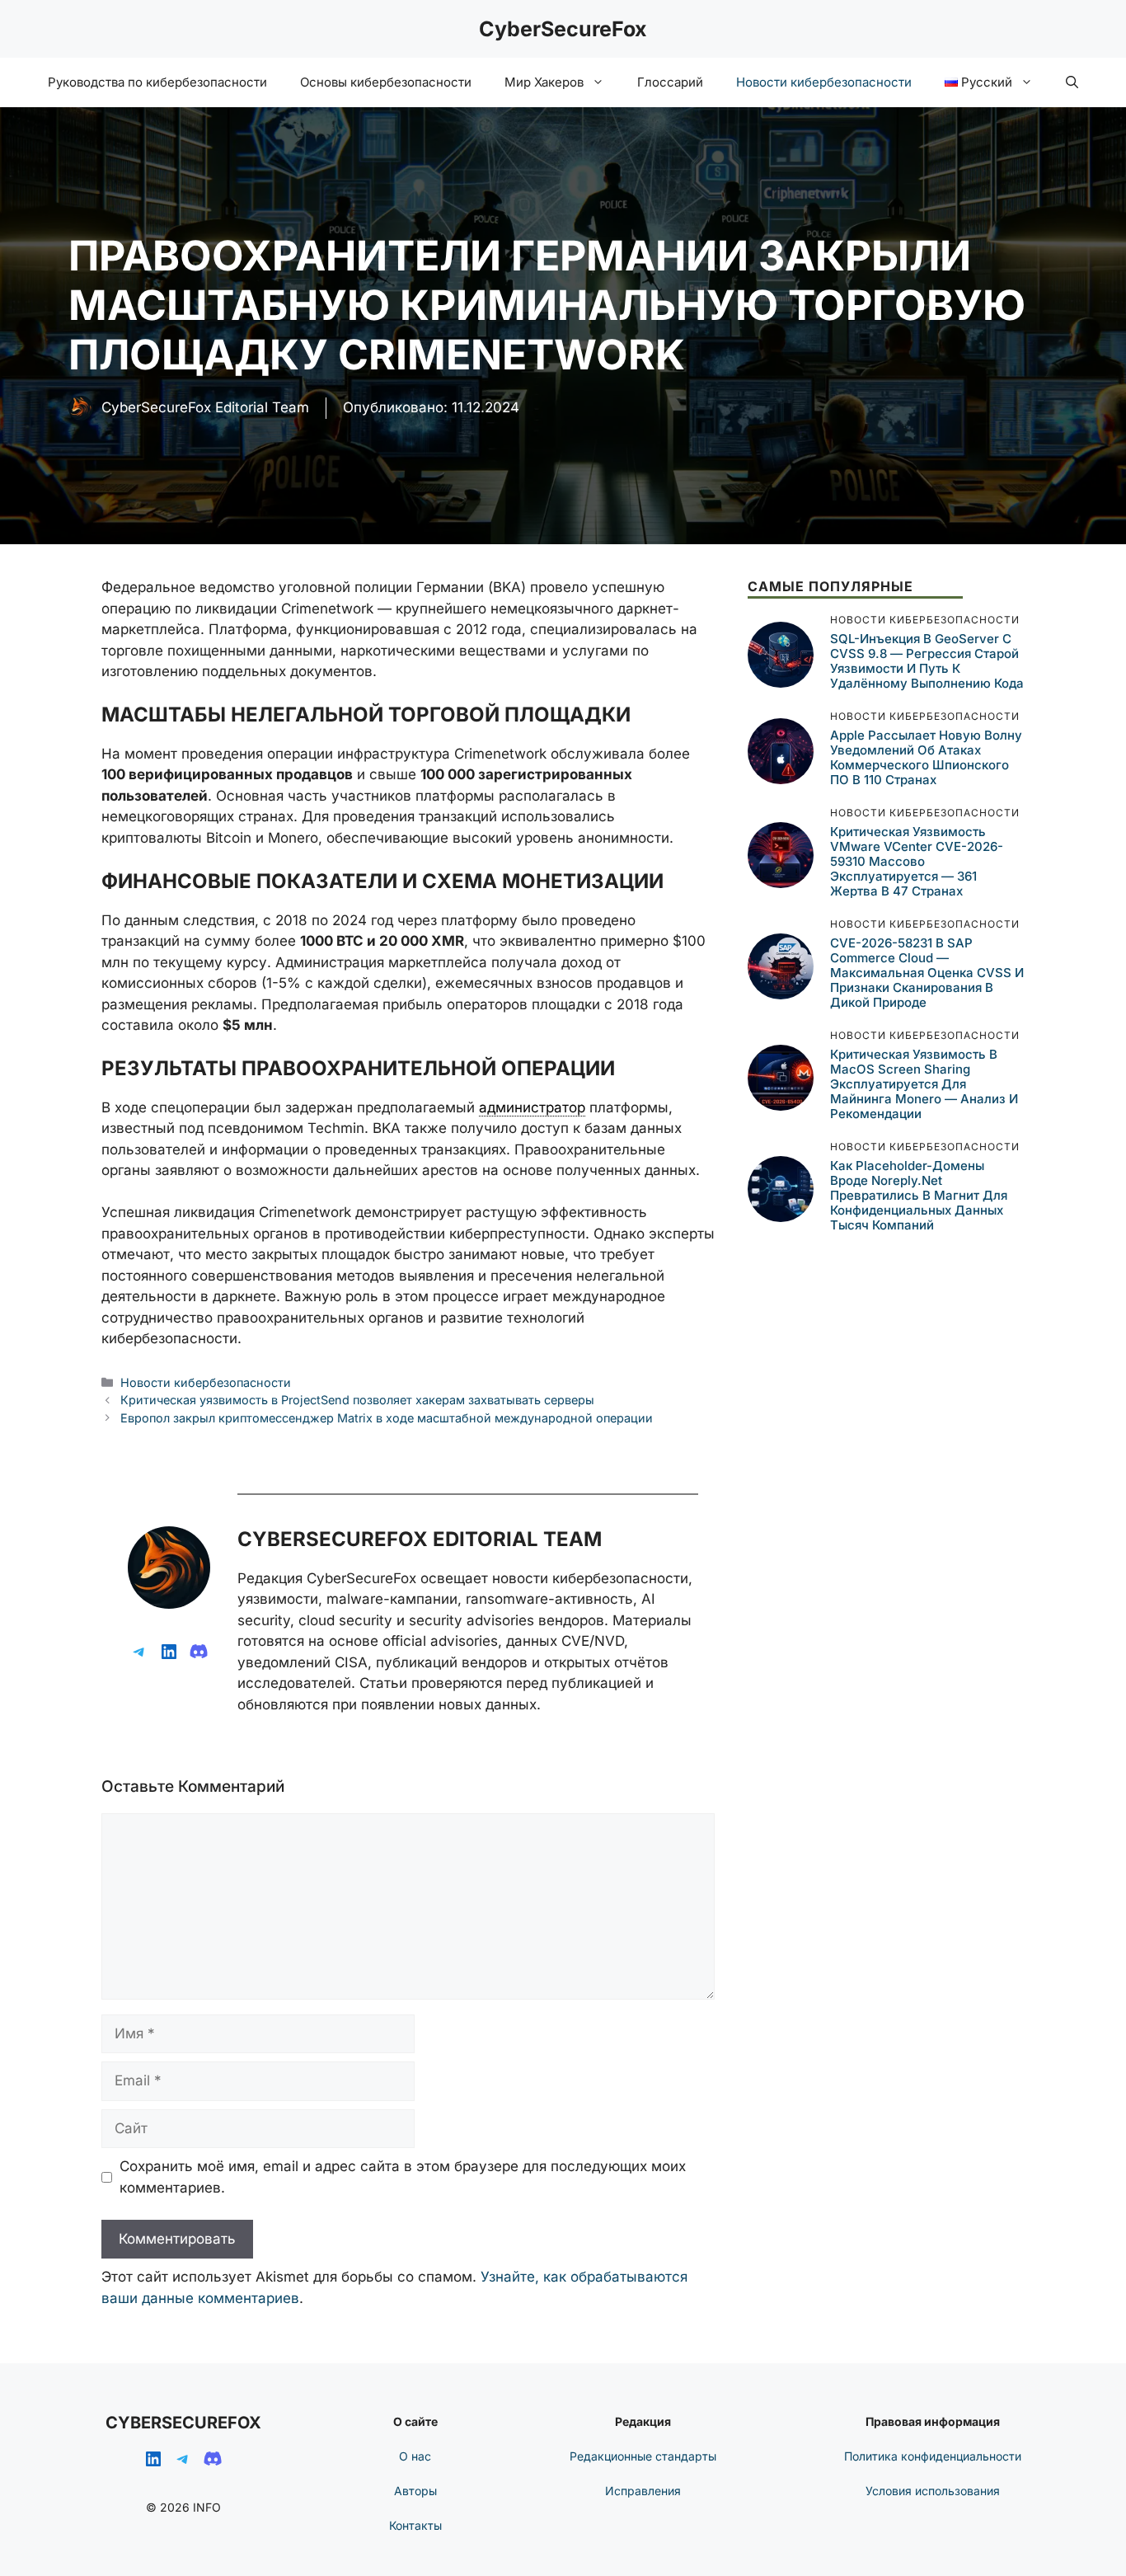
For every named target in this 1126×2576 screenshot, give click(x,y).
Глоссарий (670, 82)
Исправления (643, 2491)
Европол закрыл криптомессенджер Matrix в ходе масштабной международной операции (387, 1418)
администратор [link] (532, 1107)
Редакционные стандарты (643, 2456)
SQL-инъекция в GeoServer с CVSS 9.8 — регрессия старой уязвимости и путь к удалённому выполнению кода (927, 660)
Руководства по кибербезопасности (157, 82)
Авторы (415, 2491)
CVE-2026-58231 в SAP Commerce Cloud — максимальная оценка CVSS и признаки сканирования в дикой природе (927, 972)
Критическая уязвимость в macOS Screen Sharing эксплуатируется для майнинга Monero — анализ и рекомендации (924, 1083)
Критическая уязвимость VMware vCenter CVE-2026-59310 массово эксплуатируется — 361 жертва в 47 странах (917, 860)
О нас (415, 2456)
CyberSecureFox (563, 29)
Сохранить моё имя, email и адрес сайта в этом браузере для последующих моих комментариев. (403, 2177)
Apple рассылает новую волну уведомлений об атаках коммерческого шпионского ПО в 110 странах (926, 757)
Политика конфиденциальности (933, 2456)
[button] (1072, 82)
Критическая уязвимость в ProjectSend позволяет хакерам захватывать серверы (357, 1400)
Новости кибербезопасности (824, 82)
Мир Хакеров (544, 82)
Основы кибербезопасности (386, 82)
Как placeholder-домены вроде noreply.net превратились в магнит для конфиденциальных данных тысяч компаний (919, 1194)
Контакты (415, 2525)
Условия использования (933, 2491)
